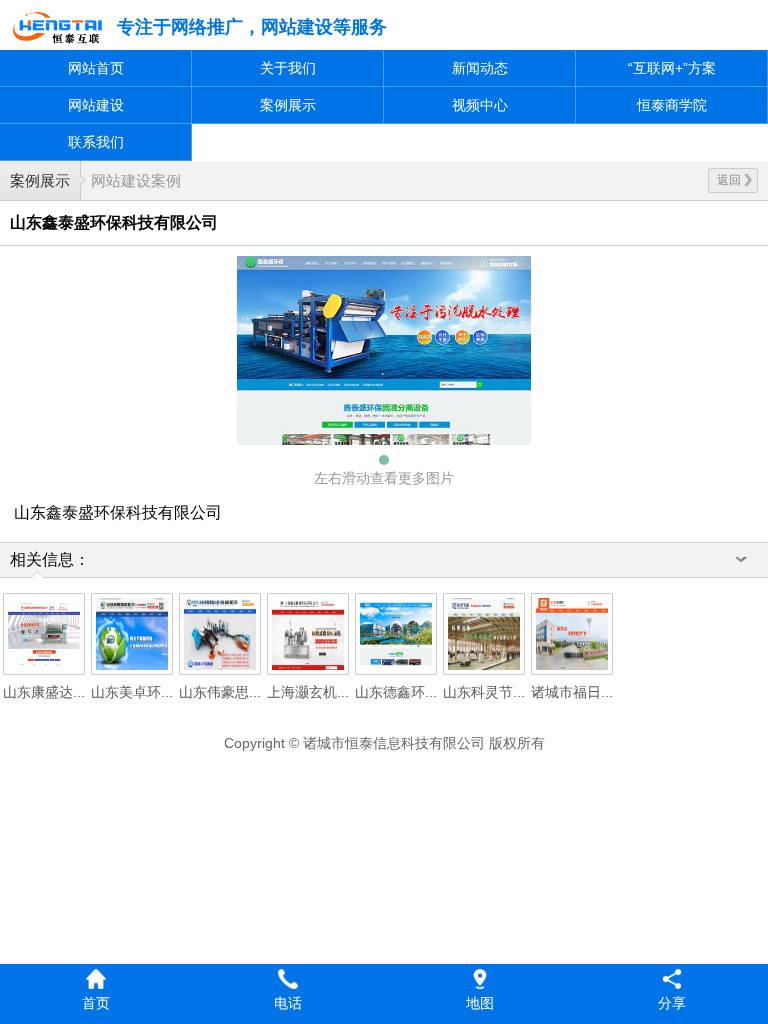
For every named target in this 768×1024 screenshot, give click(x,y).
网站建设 (96, 105)
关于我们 (288, 68)
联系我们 (96, 142)
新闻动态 (480, 68)
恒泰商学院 (672, 105)
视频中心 (480, 105)
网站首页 (96, 68)
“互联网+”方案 (672, 68)
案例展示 (288, 105)
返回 (729, 180)
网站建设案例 (136, 180)
